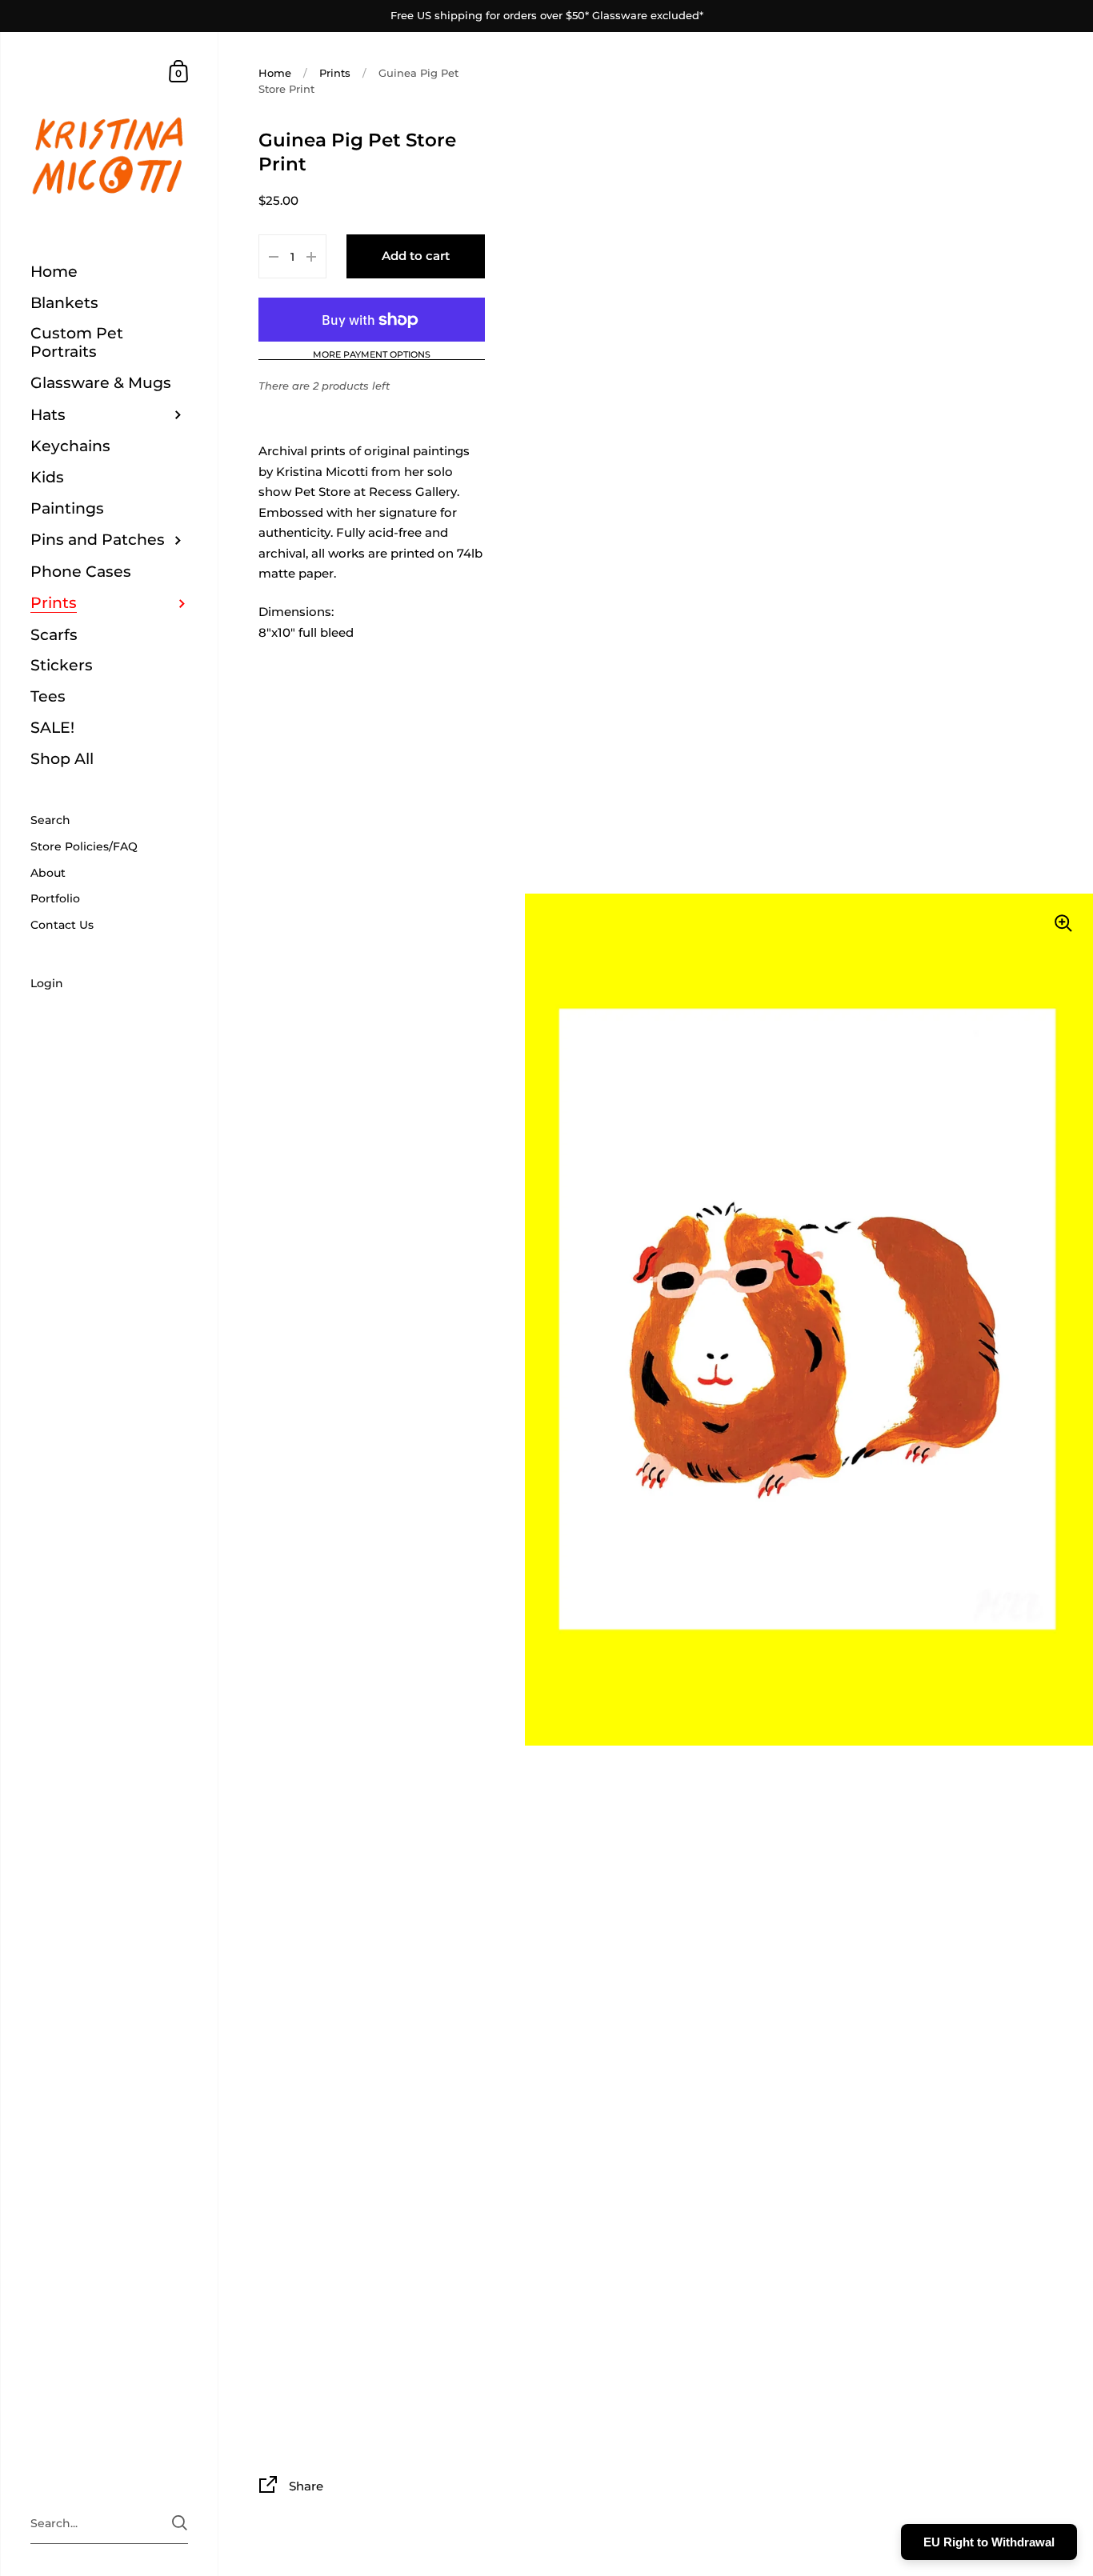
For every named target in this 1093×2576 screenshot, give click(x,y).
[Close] (771, 1111)
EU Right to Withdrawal (989, 2542)
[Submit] (669, 1427)
